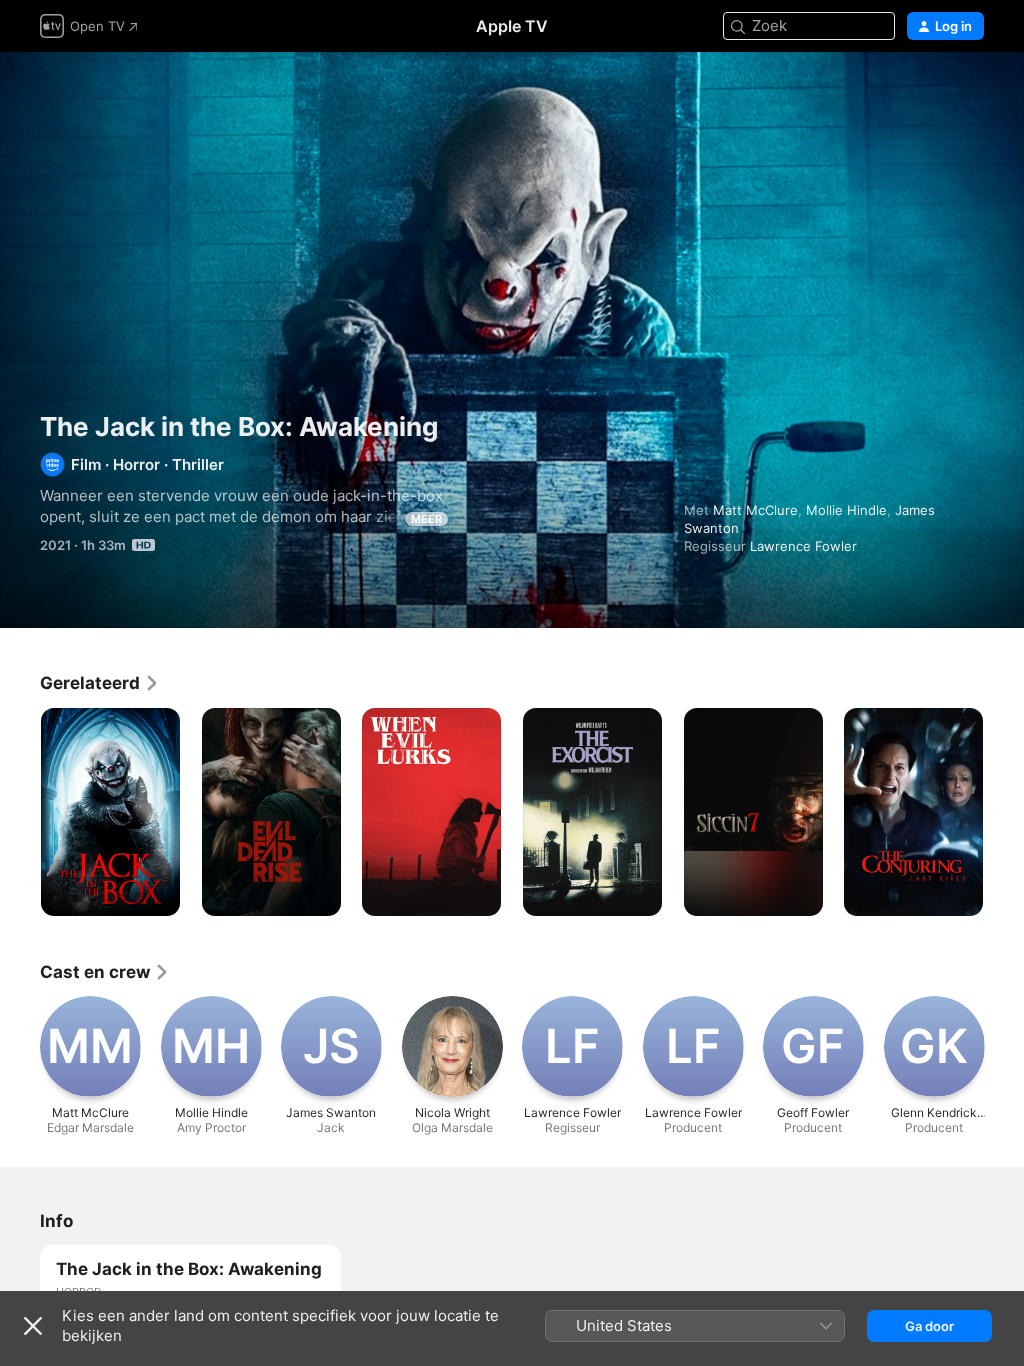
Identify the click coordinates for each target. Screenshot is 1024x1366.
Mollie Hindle (846, 510)
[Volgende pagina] (1004, 812)
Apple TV (512, 26)
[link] (100, 683)
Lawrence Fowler (803, 546)
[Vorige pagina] (20, 812)
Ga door (929, 1326)
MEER (426, 519)
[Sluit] (33, 1326)
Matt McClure (755, 510)
